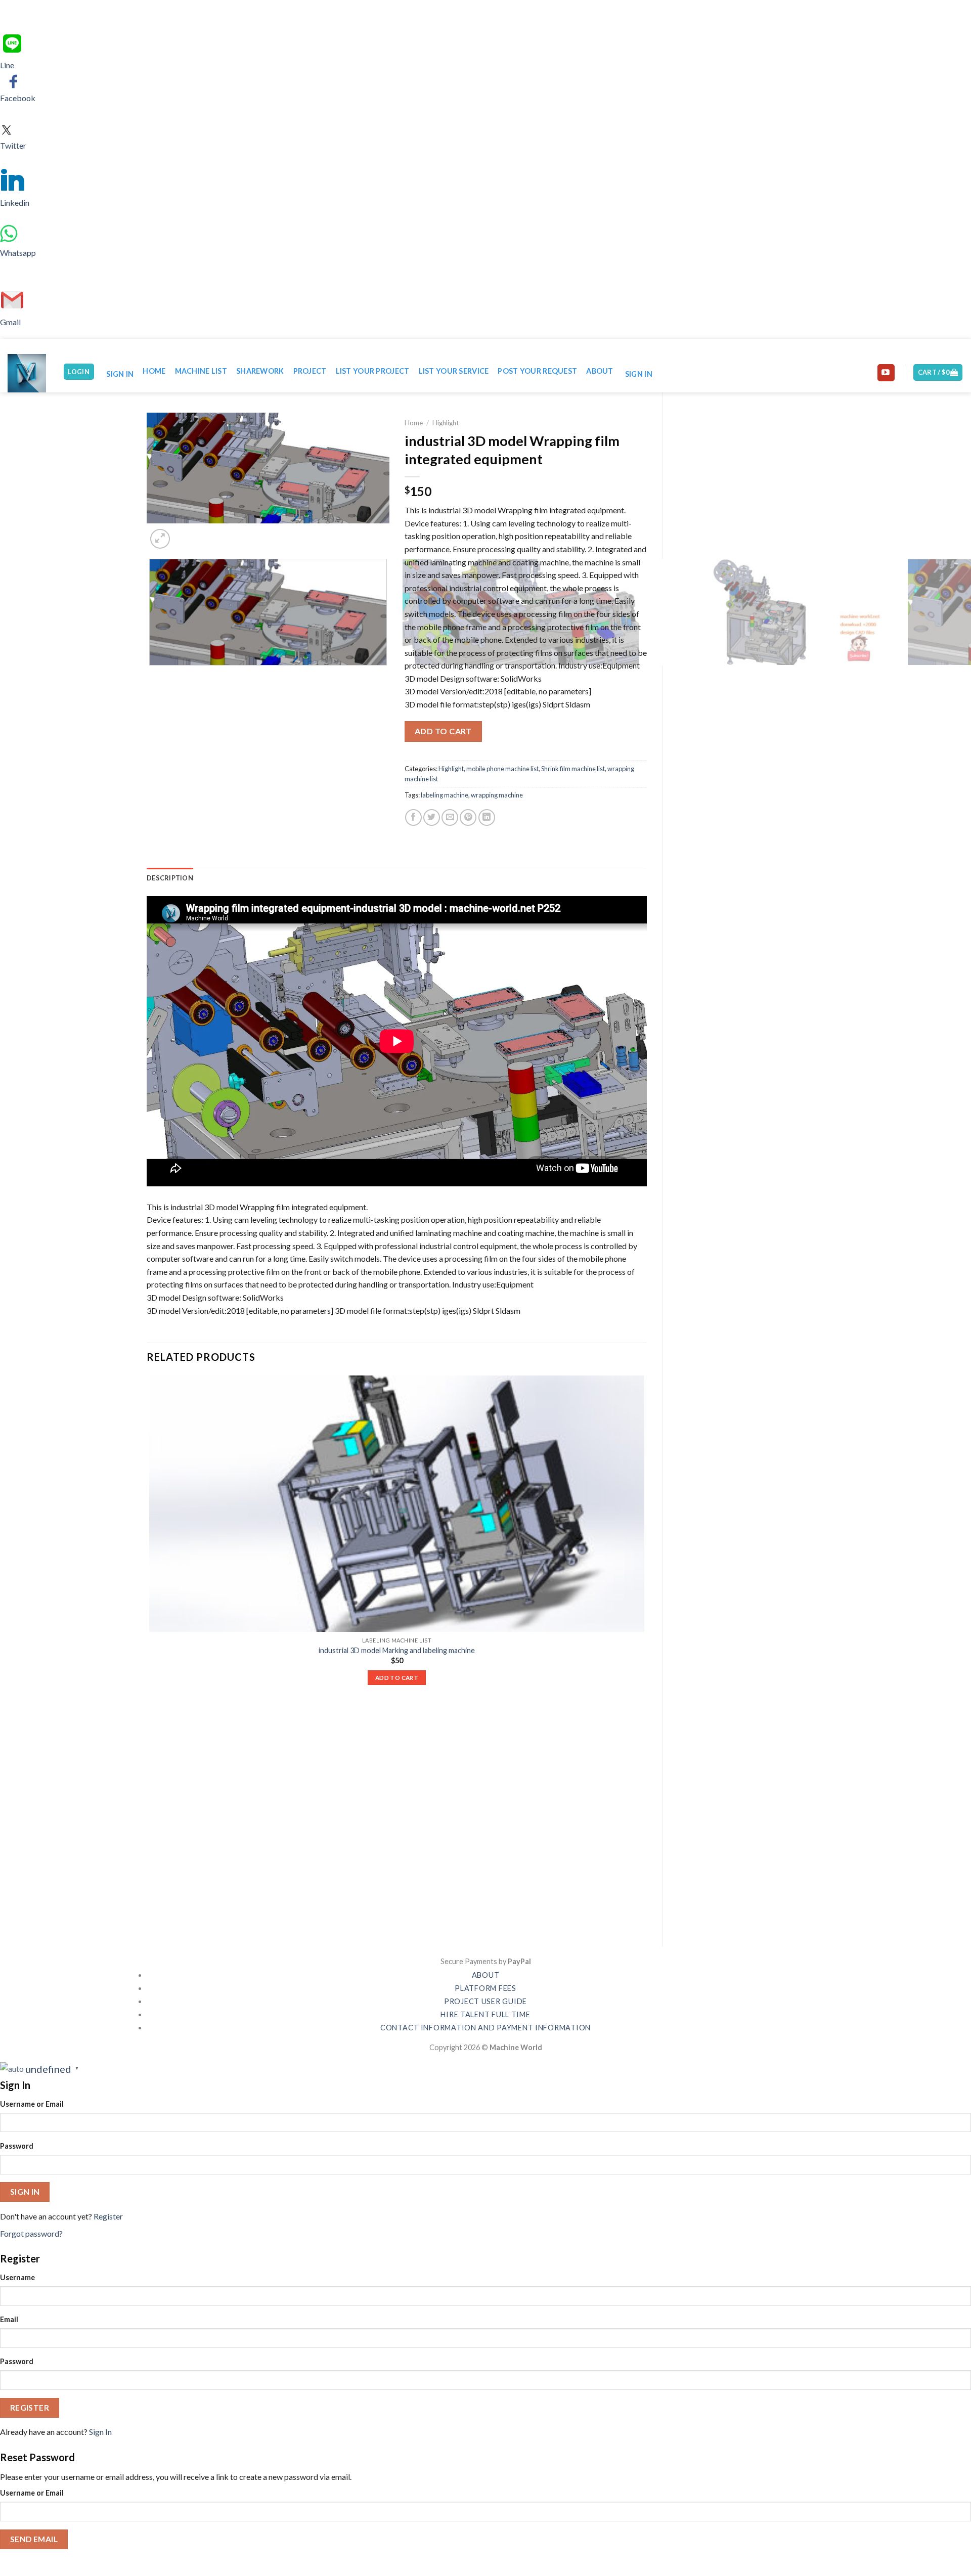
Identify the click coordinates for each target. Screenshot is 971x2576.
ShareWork (260, 371)
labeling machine (445, 795)
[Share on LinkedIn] (487, 817)
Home (154, 371)
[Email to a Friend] (450, 817)
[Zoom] (160, 539)
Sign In (100, 2432)
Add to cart (443, 731)
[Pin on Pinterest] (468, 817)
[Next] (184, 533)
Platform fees (485, 1988)
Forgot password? (31, 2233)
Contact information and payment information (485, 2028)
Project (310, 371)
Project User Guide (485, 2001)
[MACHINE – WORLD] (28, 373)
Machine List (201, 371)
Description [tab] (170, 878)
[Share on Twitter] (432, 817)
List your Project (373, 371)
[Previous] (151, 675)
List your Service (454, 371)
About (600, 371)
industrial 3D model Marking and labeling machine (397, 1650)
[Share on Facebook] (413, 817)
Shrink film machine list (573, 769)
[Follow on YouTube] (886, 373)
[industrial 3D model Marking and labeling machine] (397, 1504)
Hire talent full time (485, 2014)
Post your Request (537, 371)
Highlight (446, 423)
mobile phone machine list (502, 769)
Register (108, 2216)
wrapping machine (497, 795)
